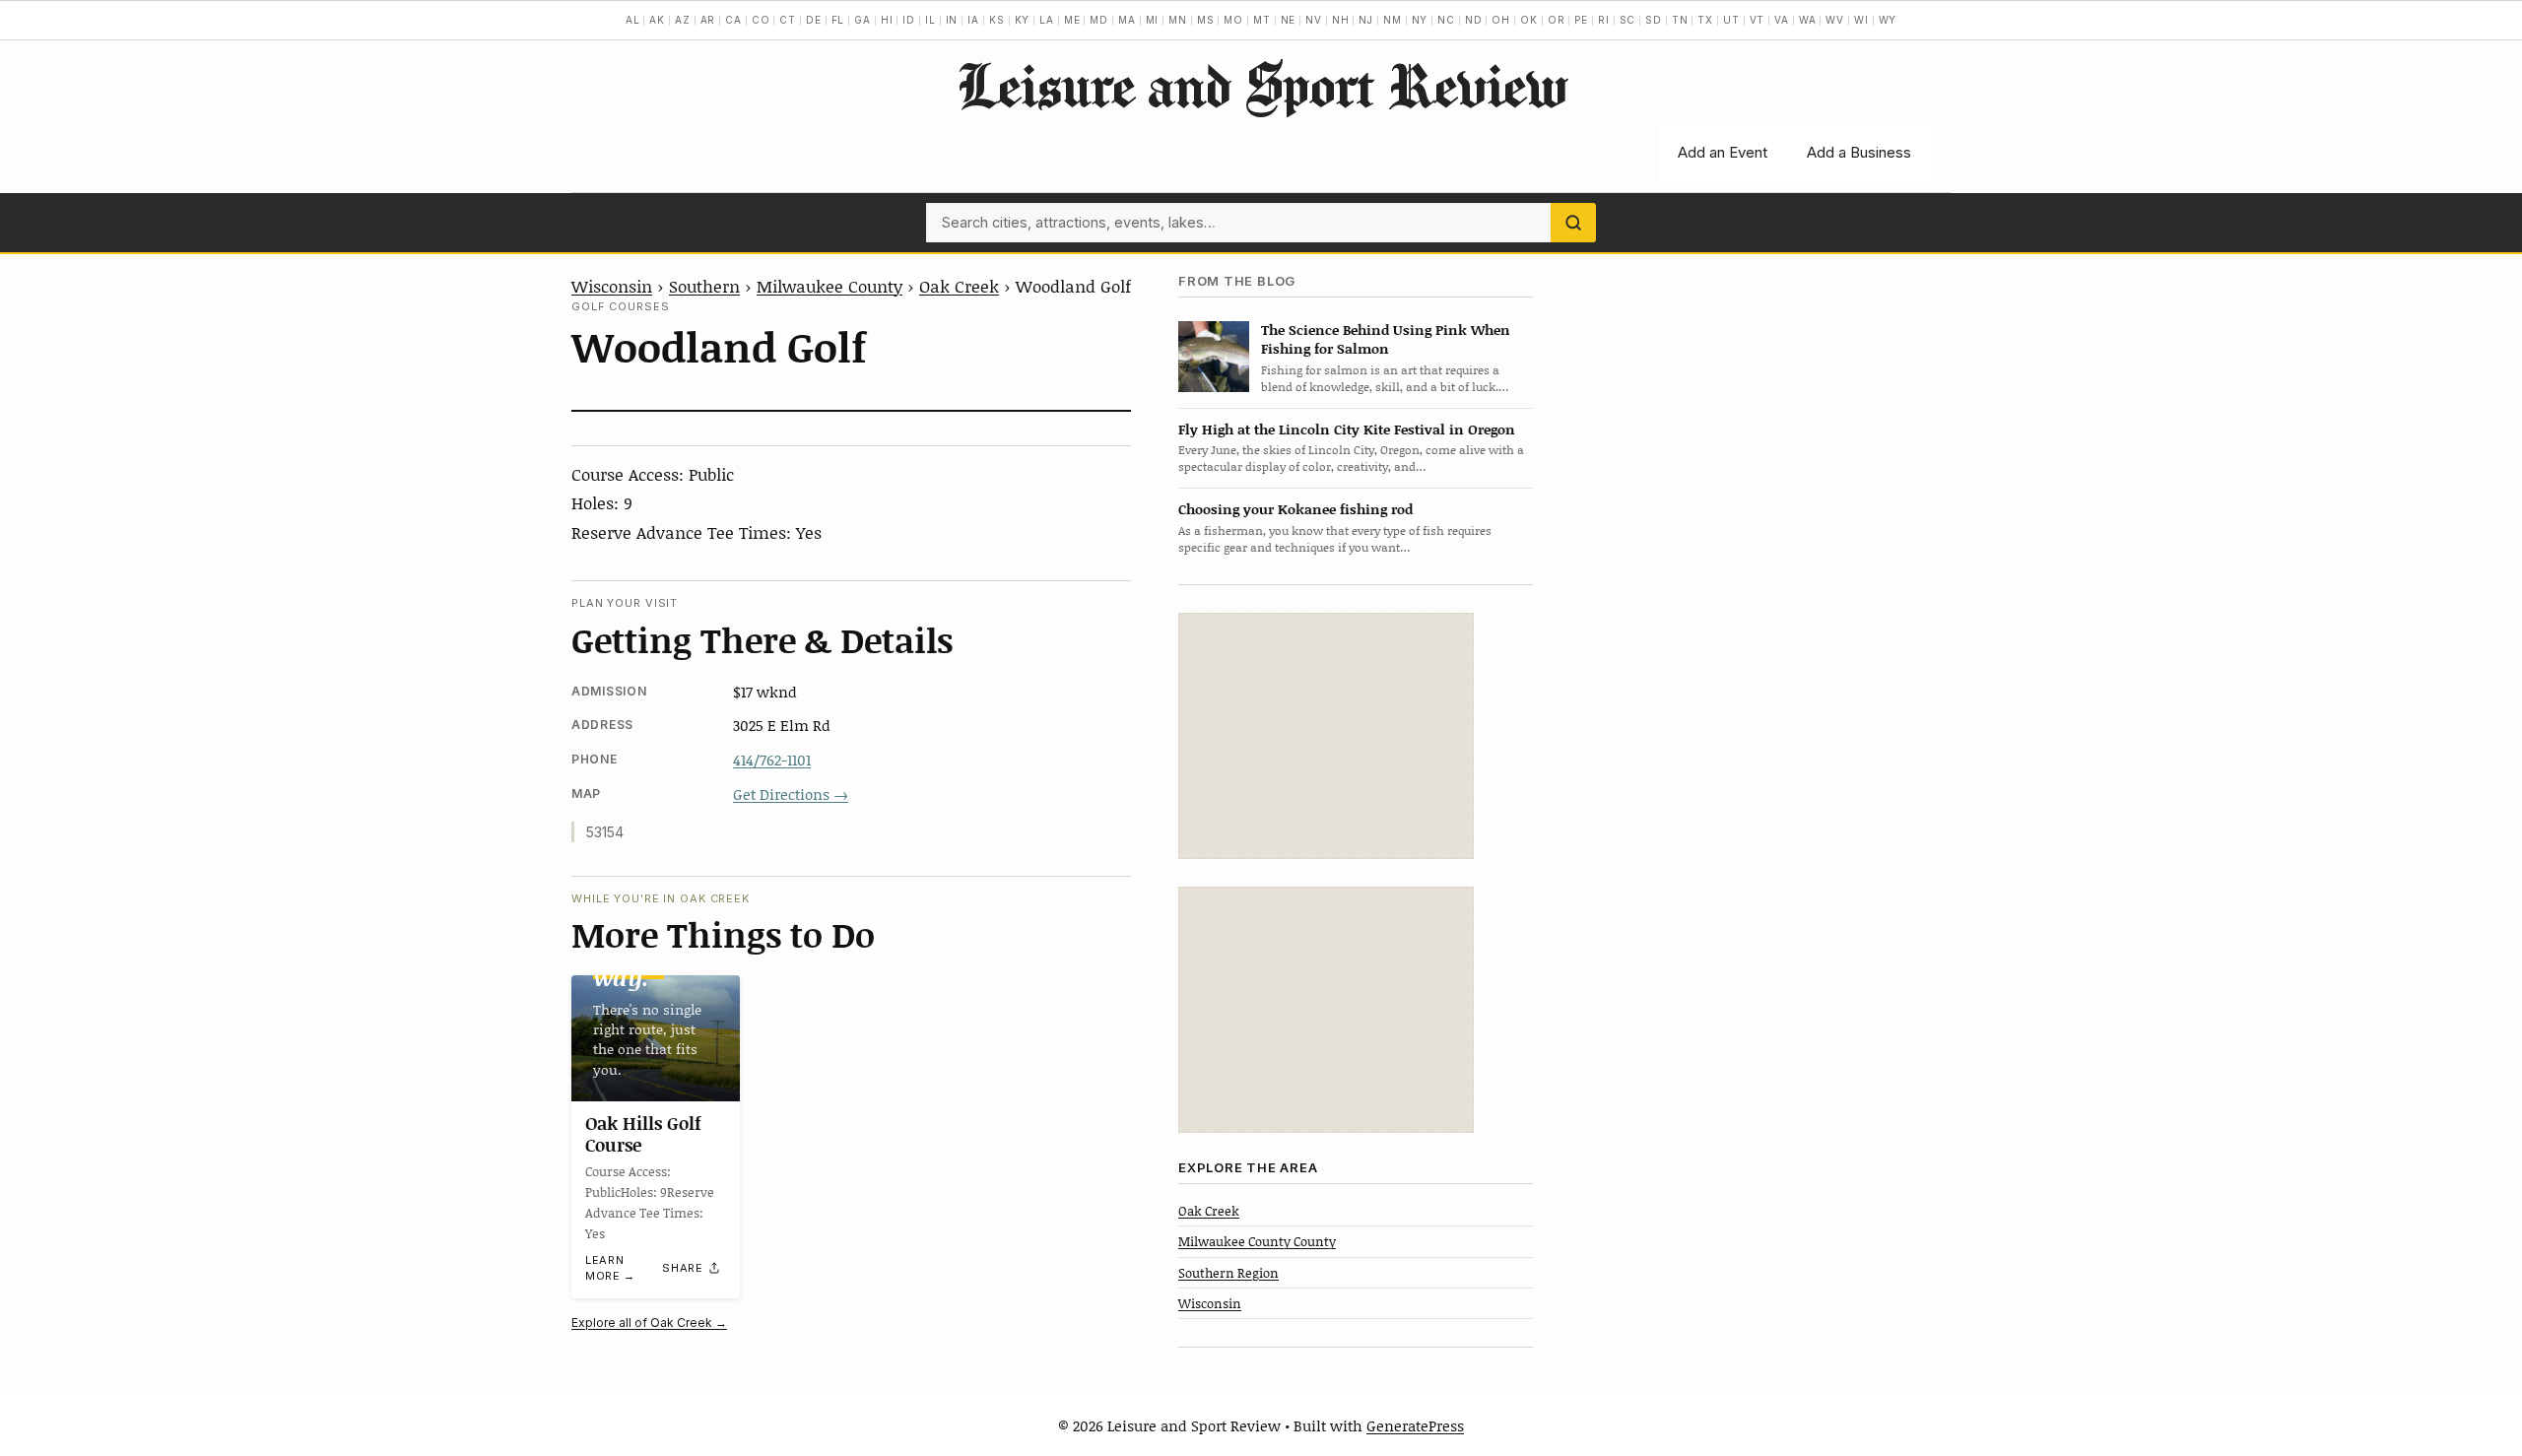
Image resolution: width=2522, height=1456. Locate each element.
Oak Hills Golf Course (643, 1134)
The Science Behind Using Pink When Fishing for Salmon (1386, 339)
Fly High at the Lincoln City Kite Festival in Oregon (1347, 429)
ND (1474, 20)
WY (1888, 20)
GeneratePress (1415, 1425)
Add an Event (1723, 152)
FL (838, 20)
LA (1047, 20)
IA (973, 20)
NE (1289, 20)
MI (1153, 20)
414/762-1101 (772, 760)
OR (1557, 20)
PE (1581, 20)
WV (1835, 20)
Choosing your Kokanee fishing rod (1295, 509)
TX (1705, 20)
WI (1861, 20)
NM (1393, 20)
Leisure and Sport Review (1261, 85)
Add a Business (1859, 152)
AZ (683, 20)
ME (1072, 20)
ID (909, 20)
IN (952, 20)
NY (1420, 20)
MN (1178, 20)
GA (863, 20)
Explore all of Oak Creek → (649, 1323)
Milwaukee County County (1257, 1241)
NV (1314, 20)
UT (1731, 20)
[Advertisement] (1326, 736)
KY (1023, 20)
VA (1782, 20)
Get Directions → (791, 794)
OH (1501, 20)
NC (1446, 20)
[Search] (1573, 223)
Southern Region (1228, 1273)
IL (930, 20)
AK (657, 20)
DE (814, 20)
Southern (704, 286)
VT (1758, 20)
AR (708, 20)
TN (1680, 20)
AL (633, 20)
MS (1206, 20)
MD (1099, 20)
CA (733, 20)
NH (1341, 20)
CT (788, 20)
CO (761, 20)
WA (1808, 20)
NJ (1366, 20)
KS (997, 20)
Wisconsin (612, 286)
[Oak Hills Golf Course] (656, 1038)
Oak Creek (959, 286)
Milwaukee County (830, 286)
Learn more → (610, 1268)
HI (887, 20)
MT (1262, 20)
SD (1654, 20)
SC (1628, 20)
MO (1233, 20)
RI (1604, 20)
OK (1529, 20)
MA (1127, 20)
